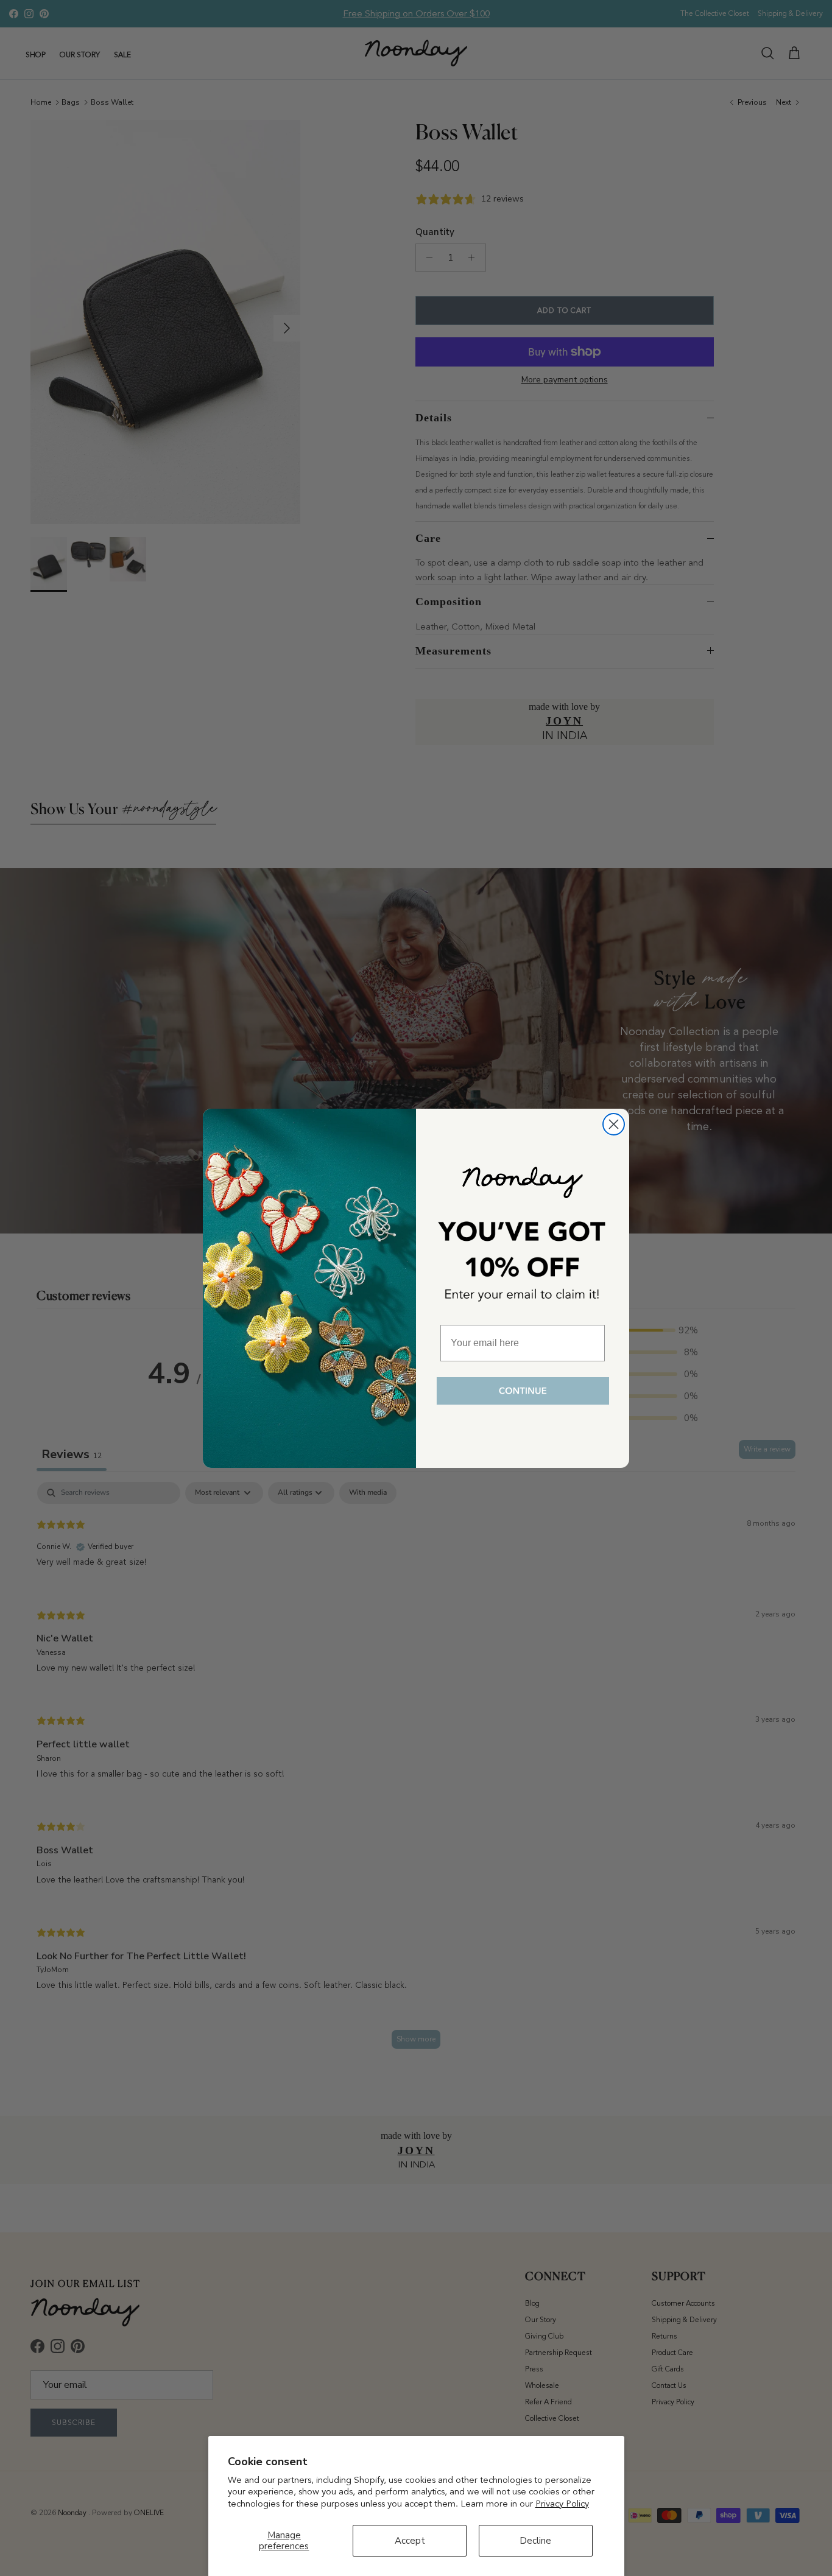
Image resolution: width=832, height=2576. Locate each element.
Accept (410, 2541)
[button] (523, 1392)
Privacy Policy (562, 2504)
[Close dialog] (614, 1124)
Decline (535, 2541)
